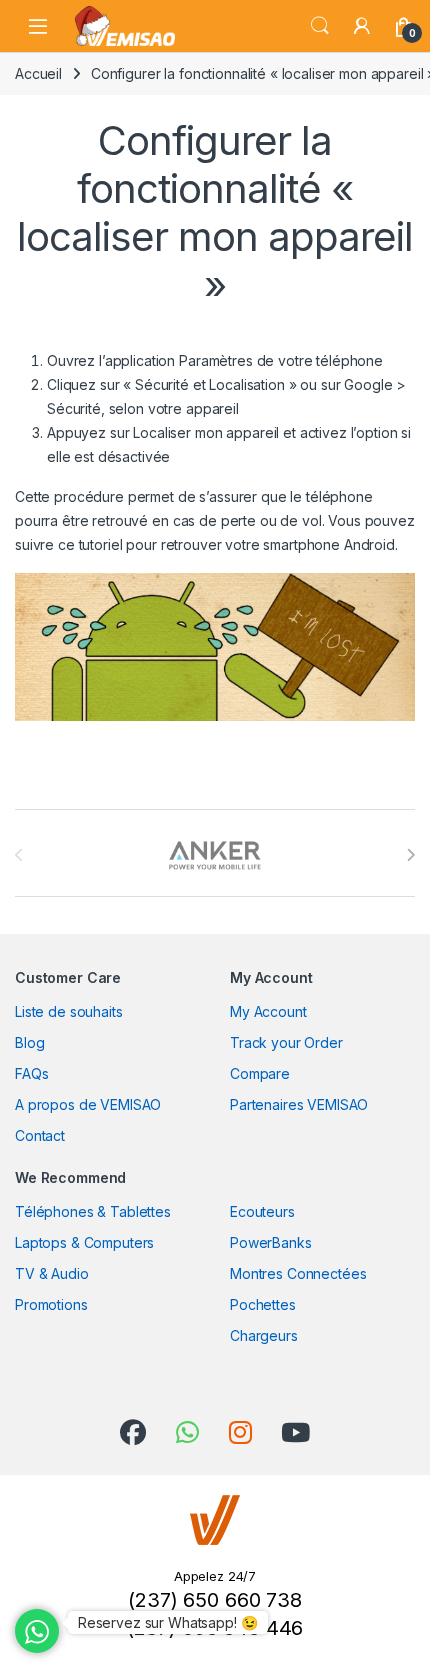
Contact (40, 1135)
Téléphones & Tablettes (93, 1211)
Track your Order (286, 1042)
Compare (260, 1073)
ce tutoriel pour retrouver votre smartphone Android (226, 544)
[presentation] (410, 855)
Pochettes (263, 1304)
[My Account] (362, 26)
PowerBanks (271, 1242)
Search (320, 26)
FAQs (31, 1073)
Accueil (38, 73)
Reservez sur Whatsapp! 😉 (168, 1622)
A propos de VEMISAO (88, 1104)
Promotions (51, 1304)
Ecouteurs (262, 1211)
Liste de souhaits (69, 1011)
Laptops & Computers (84, 1242)
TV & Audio (52, 1273)
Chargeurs (264, 1335)
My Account (268, 1011)
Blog (29, 1042)
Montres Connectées (298, 1273)
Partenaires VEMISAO (299, 1104)
